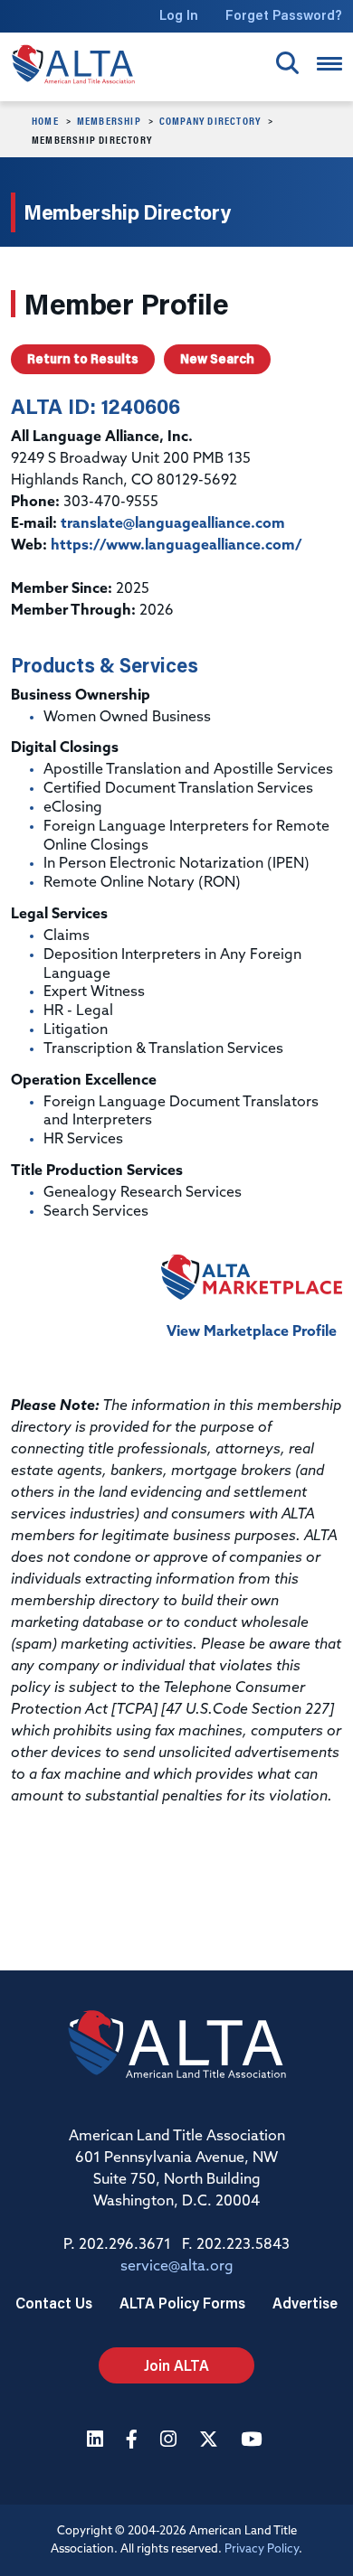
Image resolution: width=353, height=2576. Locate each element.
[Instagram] (171, 2441)
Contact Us (54, 2303)
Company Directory (210, 120)
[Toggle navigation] (329, 64)
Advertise (305, 2303)
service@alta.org (177, 2267)
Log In (179, 15)
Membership (109, 120)
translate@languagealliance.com (173, 524)
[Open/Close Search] (287, 63)
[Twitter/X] (211, 2441)
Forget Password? (284, 15)
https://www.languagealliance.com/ (176, 546)
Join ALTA (176, 2365)
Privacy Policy (262, 2549)
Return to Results (83, 359)
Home (45, 120)
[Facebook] (134, 2441)
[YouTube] (253, 2441)
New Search (217, 359)
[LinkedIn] (97, 2441)
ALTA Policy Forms (182, 2303)
